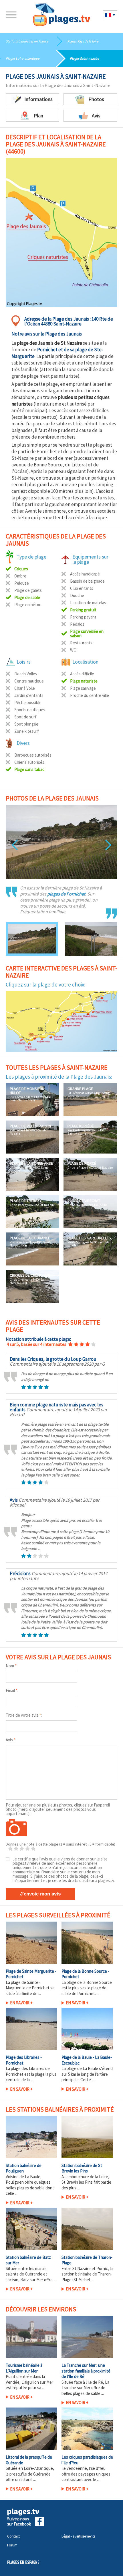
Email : (12, 1690)
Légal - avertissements (78, 2536)
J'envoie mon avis (40, 1894)
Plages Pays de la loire (83, 41)
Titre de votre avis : (24, 1715)
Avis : (11, 1740)
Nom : (12, 1666)
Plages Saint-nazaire (84, 58)
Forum (12, 2545)
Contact (13, 2536)
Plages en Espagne (23, 2563)
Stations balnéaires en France (27, 41)
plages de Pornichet (66, 894)
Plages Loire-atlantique (23, 58)
